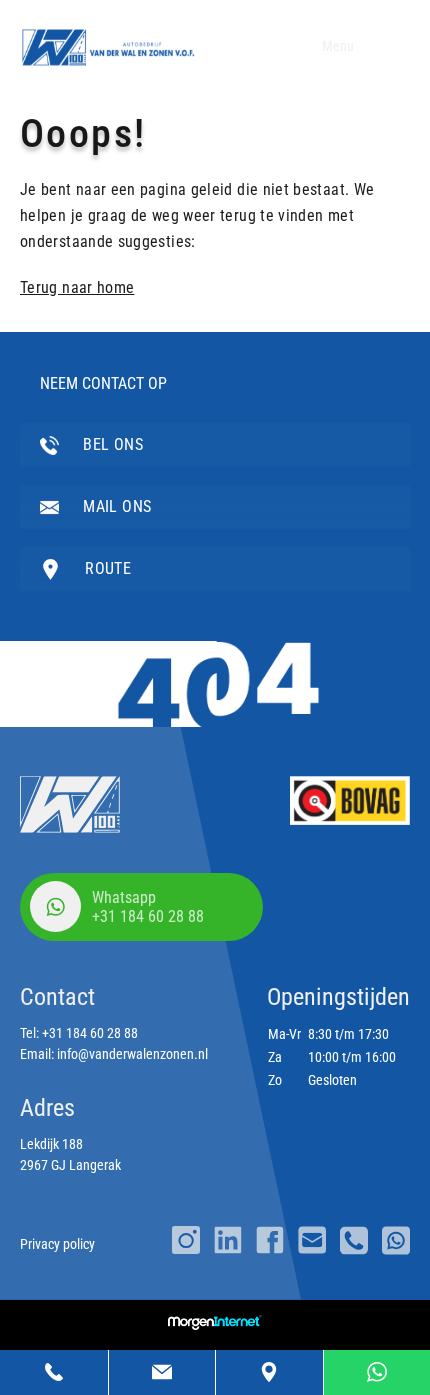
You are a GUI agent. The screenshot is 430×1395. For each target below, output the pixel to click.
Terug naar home (77, 287)
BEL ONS (111, 444)
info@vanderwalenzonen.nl (132, 1054)
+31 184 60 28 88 (90, 1033)
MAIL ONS (115, 506)
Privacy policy (57, 1244)
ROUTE (106, 568)
